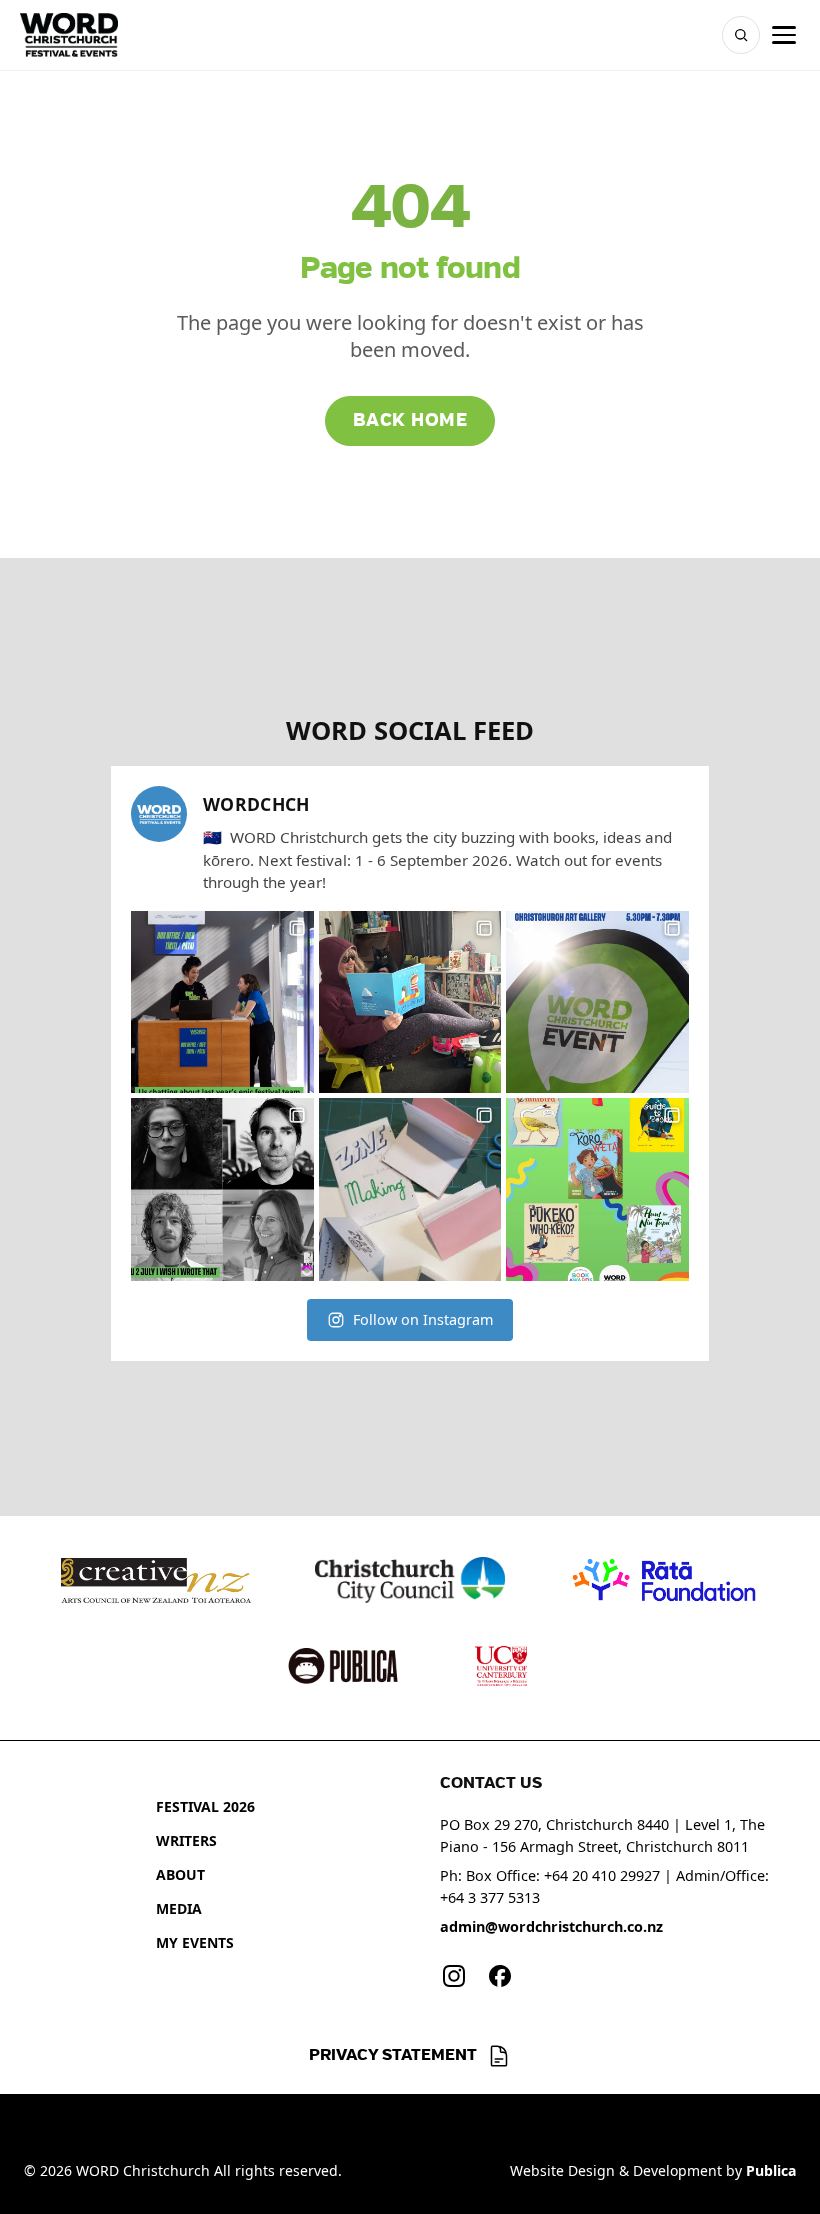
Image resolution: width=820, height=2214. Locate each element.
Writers (186, 1840)
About (180, 1874)
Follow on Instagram (423, 1319)
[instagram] (454, 1976)
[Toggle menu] (784, 35)
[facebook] (500, 1976)
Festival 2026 (205, 1806)
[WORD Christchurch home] (69, 35)
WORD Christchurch (143, 2170)
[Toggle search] (741, 35)
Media (179, 1908)
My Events (195, 1942)
